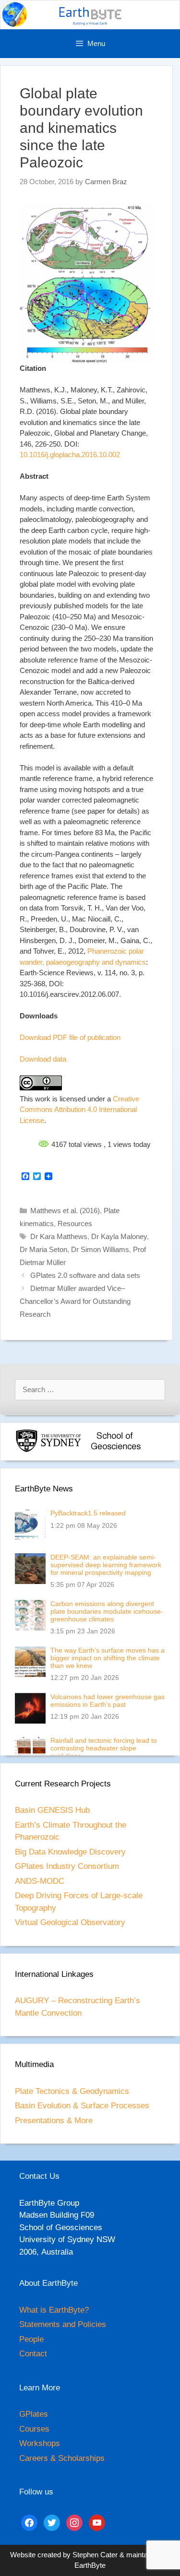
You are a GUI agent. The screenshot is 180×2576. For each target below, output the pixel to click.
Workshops (40, 2443)
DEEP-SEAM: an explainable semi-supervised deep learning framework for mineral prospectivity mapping (106, 1565)
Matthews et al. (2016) (65, 1211)
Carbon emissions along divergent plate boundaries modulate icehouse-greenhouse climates (107, 1611)
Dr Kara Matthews (59, 1236)
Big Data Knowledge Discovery (70, 1852)
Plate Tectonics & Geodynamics (72, 2091)
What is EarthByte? (54, 2310)
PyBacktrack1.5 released (88, 1513)
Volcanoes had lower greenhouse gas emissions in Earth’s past (108, 1701)
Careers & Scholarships (62, 2458)
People (31, 2339)
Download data (43, 1059)
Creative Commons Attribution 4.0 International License (79, 1110)
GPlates (34, 2414)
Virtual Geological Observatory (70, 1922)
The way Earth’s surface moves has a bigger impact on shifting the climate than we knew (108, 1658)
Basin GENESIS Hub (52, 1810)
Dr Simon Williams (100, 1249)
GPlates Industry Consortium (67, 1866)
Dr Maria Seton (43, 1249)
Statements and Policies (63, 2324)
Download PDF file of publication (70, 1037)
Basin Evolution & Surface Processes (82, 2106)
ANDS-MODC (40, 1881)
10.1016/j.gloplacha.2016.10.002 (70, 455)
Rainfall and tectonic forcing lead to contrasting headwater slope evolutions (104, 1748)
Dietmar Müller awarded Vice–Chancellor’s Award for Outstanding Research (75, 1301)
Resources (75, 1223)
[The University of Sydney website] (48, 1450)
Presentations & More (54, 2121)
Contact (33, 2354)
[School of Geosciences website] (116, 1450)
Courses (34, 2429)
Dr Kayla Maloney (119, 1236)
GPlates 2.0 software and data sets (85, 1275)
